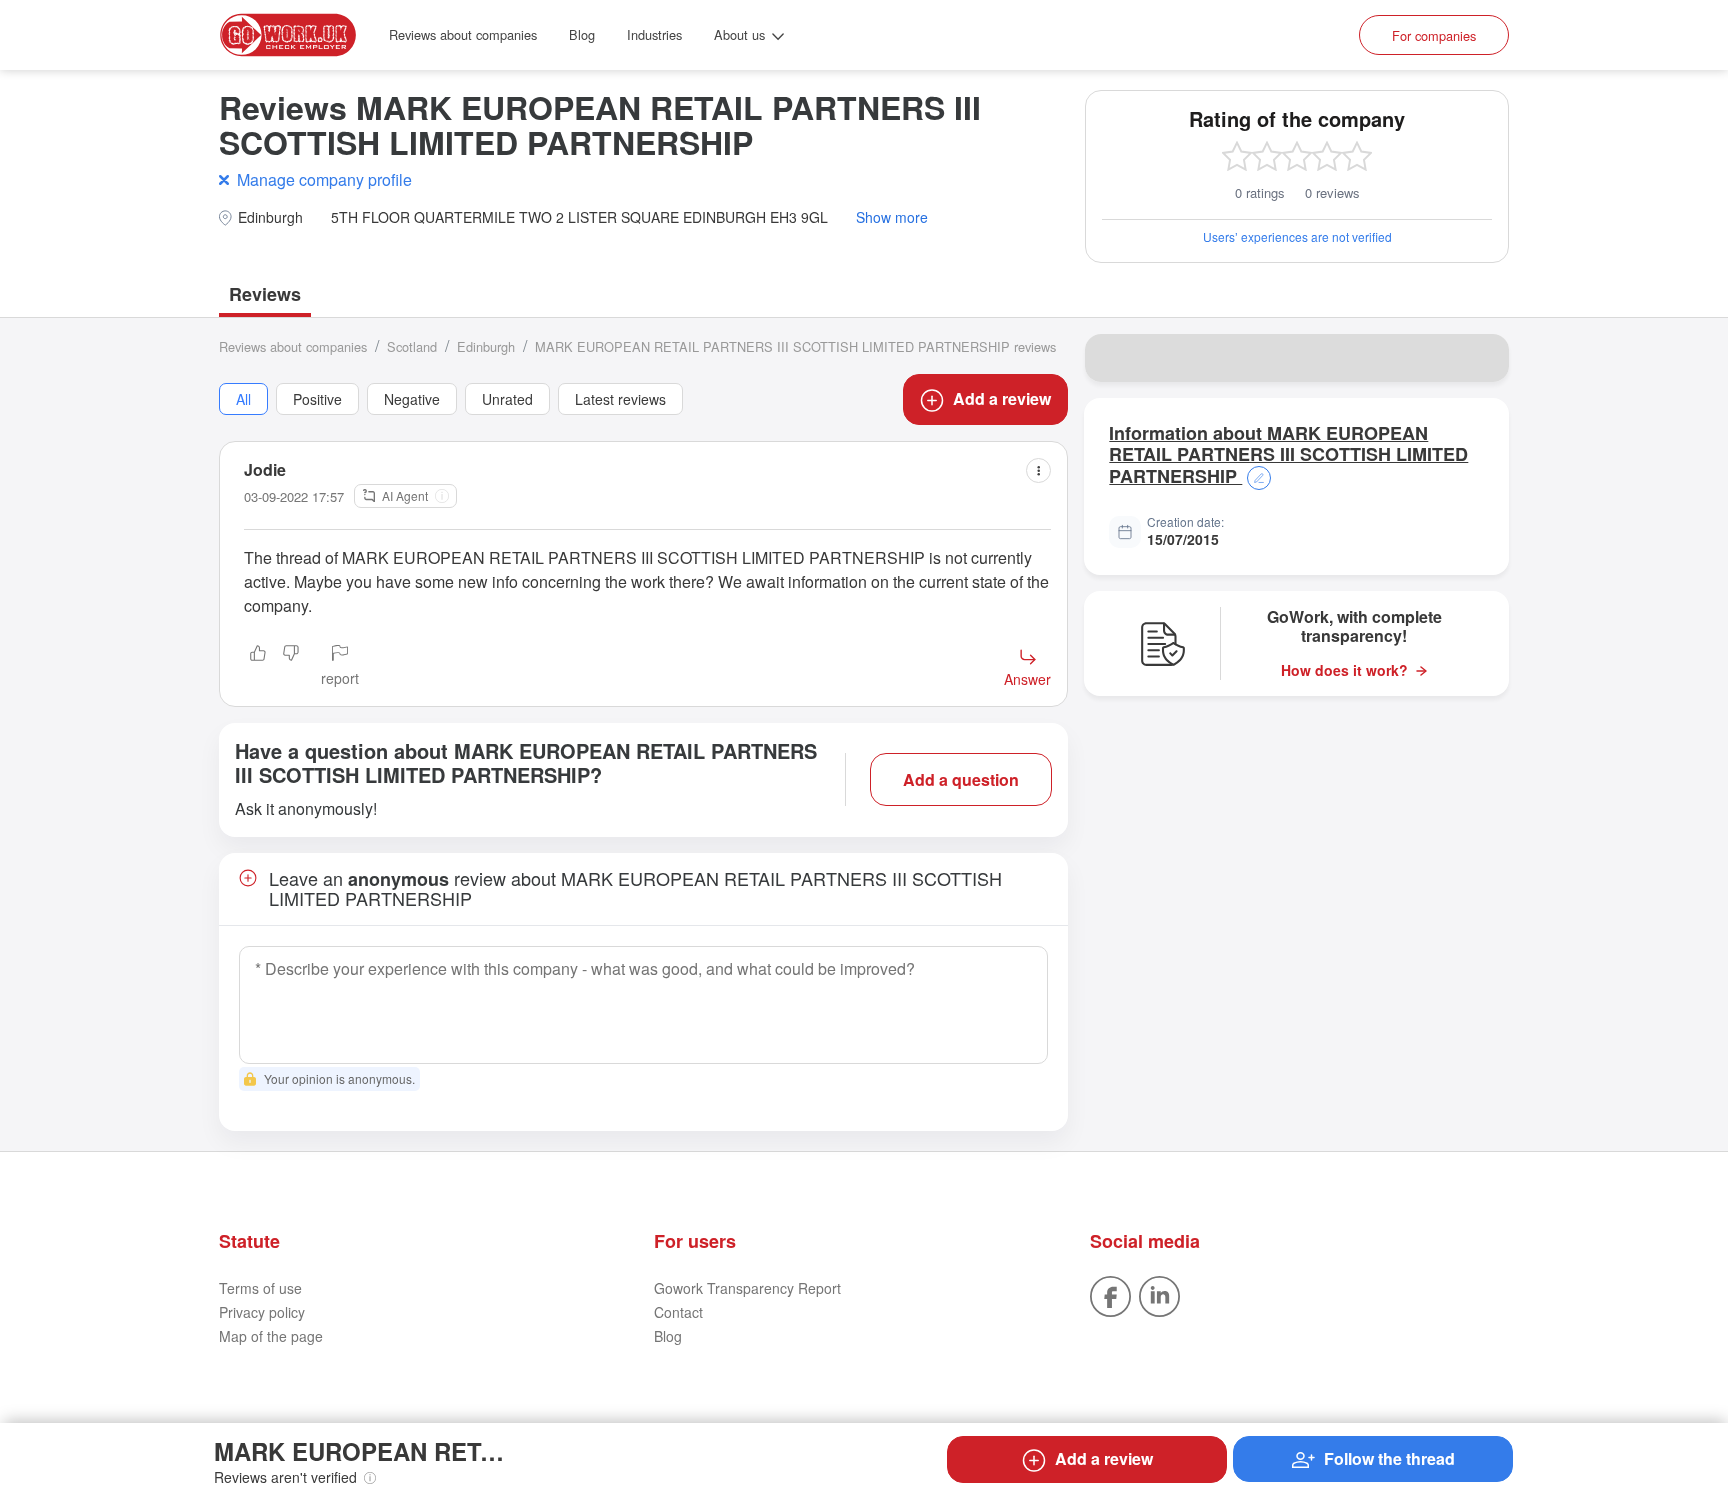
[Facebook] (1110, 1294)
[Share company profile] (1481, 358)
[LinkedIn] (1159, 1294)
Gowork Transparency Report (747, 1288)
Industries (654, 34)
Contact (678, 1312)
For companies (1434, 35)
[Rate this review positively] (258, 667)
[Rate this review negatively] (291, 667)
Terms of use (260, 1288)
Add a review (1002, 398)
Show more (892, 217)
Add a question (961, 779)
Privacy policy (262, 1312)
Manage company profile (324, 179)
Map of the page (271, 1336)
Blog (582, 34)
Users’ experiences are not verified (1297, 236)
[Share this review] (1038, 470)
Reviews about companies (463, 34)
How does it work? (1344, 670)
